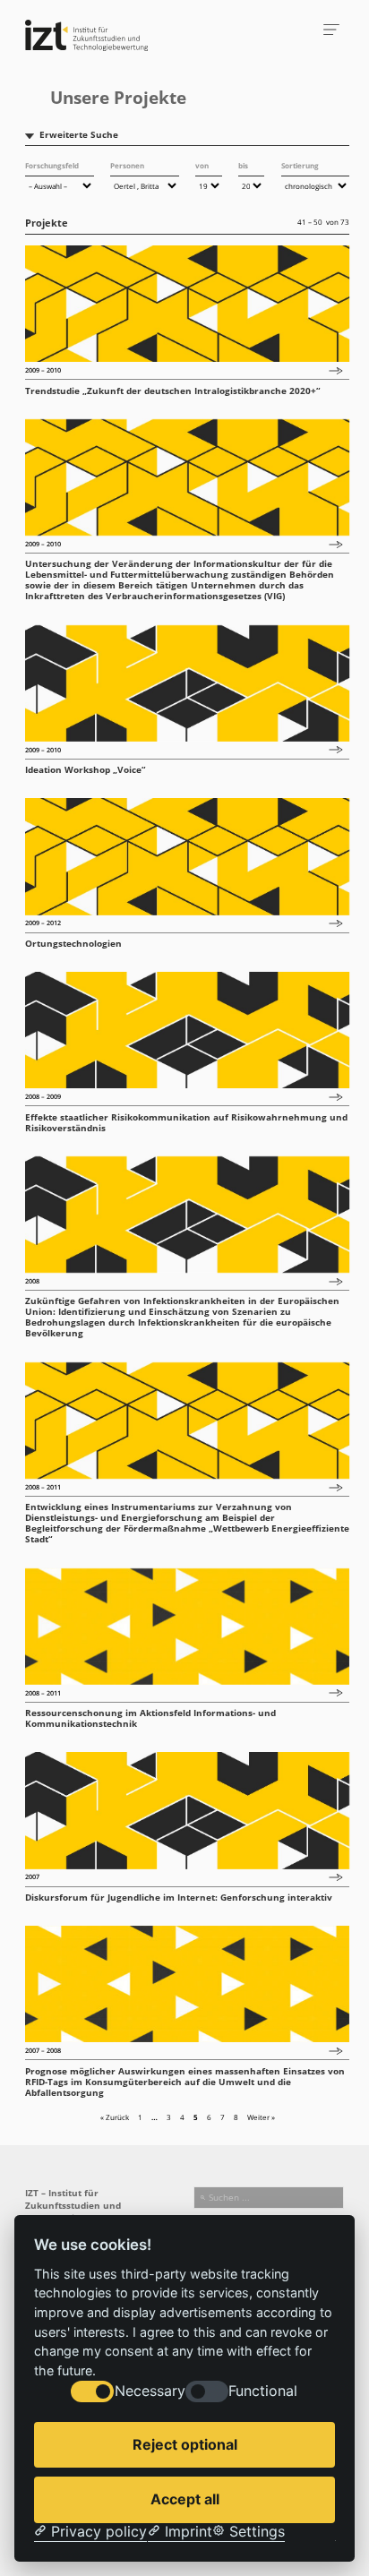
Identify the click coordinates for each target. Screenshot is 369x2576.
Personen (127, 165)
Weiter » (261, 2117)
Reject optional (185, 2444)
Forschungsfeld (52, 165)
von (202, 165)
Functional (263, 2391)
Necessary (150, 2391)
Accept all (185, 2499)
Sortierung (300, 165)
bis (243, 165)
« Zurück (115, 2117)
